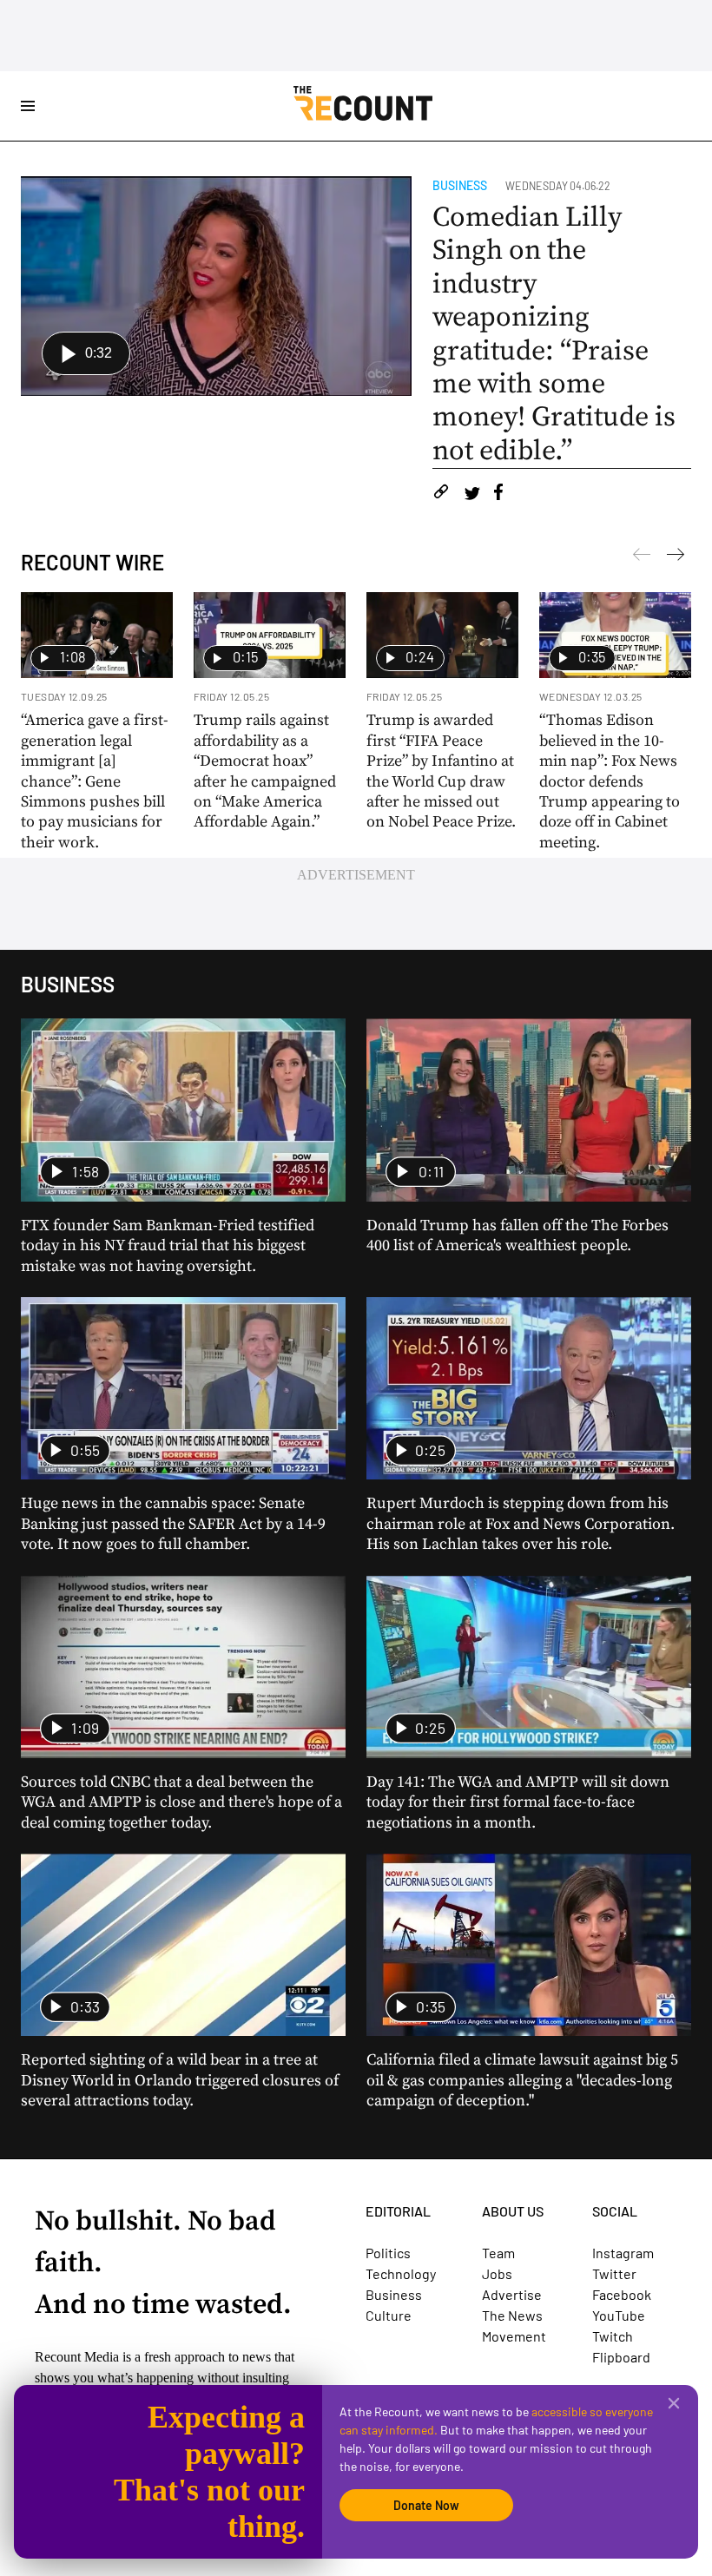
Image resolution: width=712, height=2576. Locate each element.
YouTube (619, 2315)
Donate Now (426, 2505)
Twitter (614, 2273)
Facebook (622, 2294)
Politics (388, 2253)
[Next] (642, 557)
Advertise (512, 2294)
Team (498, 2253)
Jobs (497, 2273)
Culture (389, 2315)
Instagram (623, 2253)
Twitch (613, 2336)
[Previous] (676, 557)
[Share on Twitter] (472, 494)
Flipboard (621, 2357)
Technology (401, 2273)
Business (460, 185)
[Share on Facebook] (498, 494)
